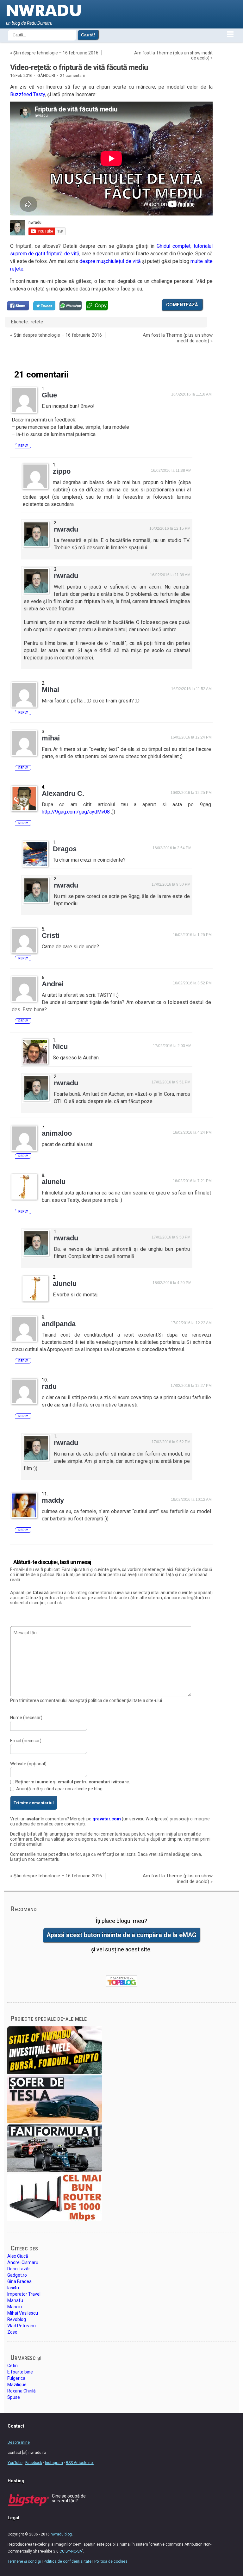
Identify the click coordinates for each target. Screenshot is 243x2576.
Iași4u (13, 2288)
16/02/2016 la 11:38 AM (171, 471)
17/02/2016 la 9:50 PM (171, 884)
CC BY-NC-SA (71, 2551)
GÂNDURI (46, 75)
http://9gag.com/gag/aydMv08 (76, 812)
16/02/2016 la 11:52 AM (191, 689)
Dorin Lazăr (19, 2269)
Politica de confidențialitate (68, 2561)
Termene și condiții (24, 2561)
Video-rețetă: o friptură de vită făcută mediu (79, 67)
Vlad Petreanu (22, 2326)
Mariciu (15, 2307)
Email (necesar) (26, 1741)
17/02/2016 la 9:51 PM (171, 1082)
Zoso (12, 2332)
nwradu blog (61, 2534)
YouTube (15, 2463)
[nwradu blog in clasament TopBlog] (121, 1981)
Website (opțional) (28, 1764)
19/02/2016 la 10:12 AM (191, 1500)
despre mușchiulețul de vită (110, 261)
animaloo (57, 1133)
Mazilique (17, 2385)
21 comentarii (72, 75)
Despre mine (19, 2442)
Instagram (54, 2463)
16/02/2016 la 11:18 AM (191, 394)
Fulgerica (16, 2378)
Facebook (34, 2463)
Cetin (12, 2366)
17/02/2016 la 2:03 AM (172, 1046)
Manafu (15, 2300)
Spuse (14, 2397)
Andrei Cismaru (23, 2262)
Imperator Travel (24, 2294)
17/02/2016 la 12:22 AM (191, 1323)
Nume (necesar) (26, 1718)
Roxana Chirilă (22, 2391)
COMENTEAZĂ (182, 305)
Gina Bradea (19, 2281)
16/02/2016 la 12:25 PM (191, 793)
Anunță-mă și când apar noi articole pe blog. (60, 1789)
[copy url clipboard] (97, 306)
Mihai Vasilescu (23, 2313)
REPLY (23, 446)
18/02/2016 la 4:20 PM (172, 1283)
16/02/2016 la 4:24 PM (192, 1132)
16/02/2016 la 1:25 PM (192, 935)
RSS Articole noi (80, 2463)
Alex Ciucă (18, 2256)
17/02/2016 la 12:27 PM (191, 1386)
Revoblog (17, 2319)
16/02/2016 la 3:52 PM (192, 983)
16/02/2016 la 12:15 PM (170, 528)
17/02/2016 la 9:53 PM (171, 1237)
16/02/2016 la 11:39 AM (170, 575)
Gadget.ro (17, 2275)
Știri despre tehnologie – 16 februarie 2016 (56, 53)
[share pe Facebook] (18, 306)
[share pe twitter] (44, 306)
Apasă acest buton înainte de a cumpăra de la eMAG (121, 1935)
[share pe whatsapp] (71, 306)
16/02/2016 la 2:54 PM (172, 848)
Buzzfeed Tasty (28, 94)
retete (37, 322)
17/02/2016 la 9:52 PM (171, 1442)
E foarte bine (20, 2372)
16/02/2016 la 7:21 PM (192, 1181)
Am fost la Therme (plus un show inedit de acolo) (178, 338)
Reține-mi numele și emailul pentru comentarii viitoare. (73, 1782)
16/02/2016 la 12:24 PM (191, 737)
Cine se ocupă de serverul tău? (69, 2498)
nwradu (66, 529)
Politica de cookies (111, 2561)
